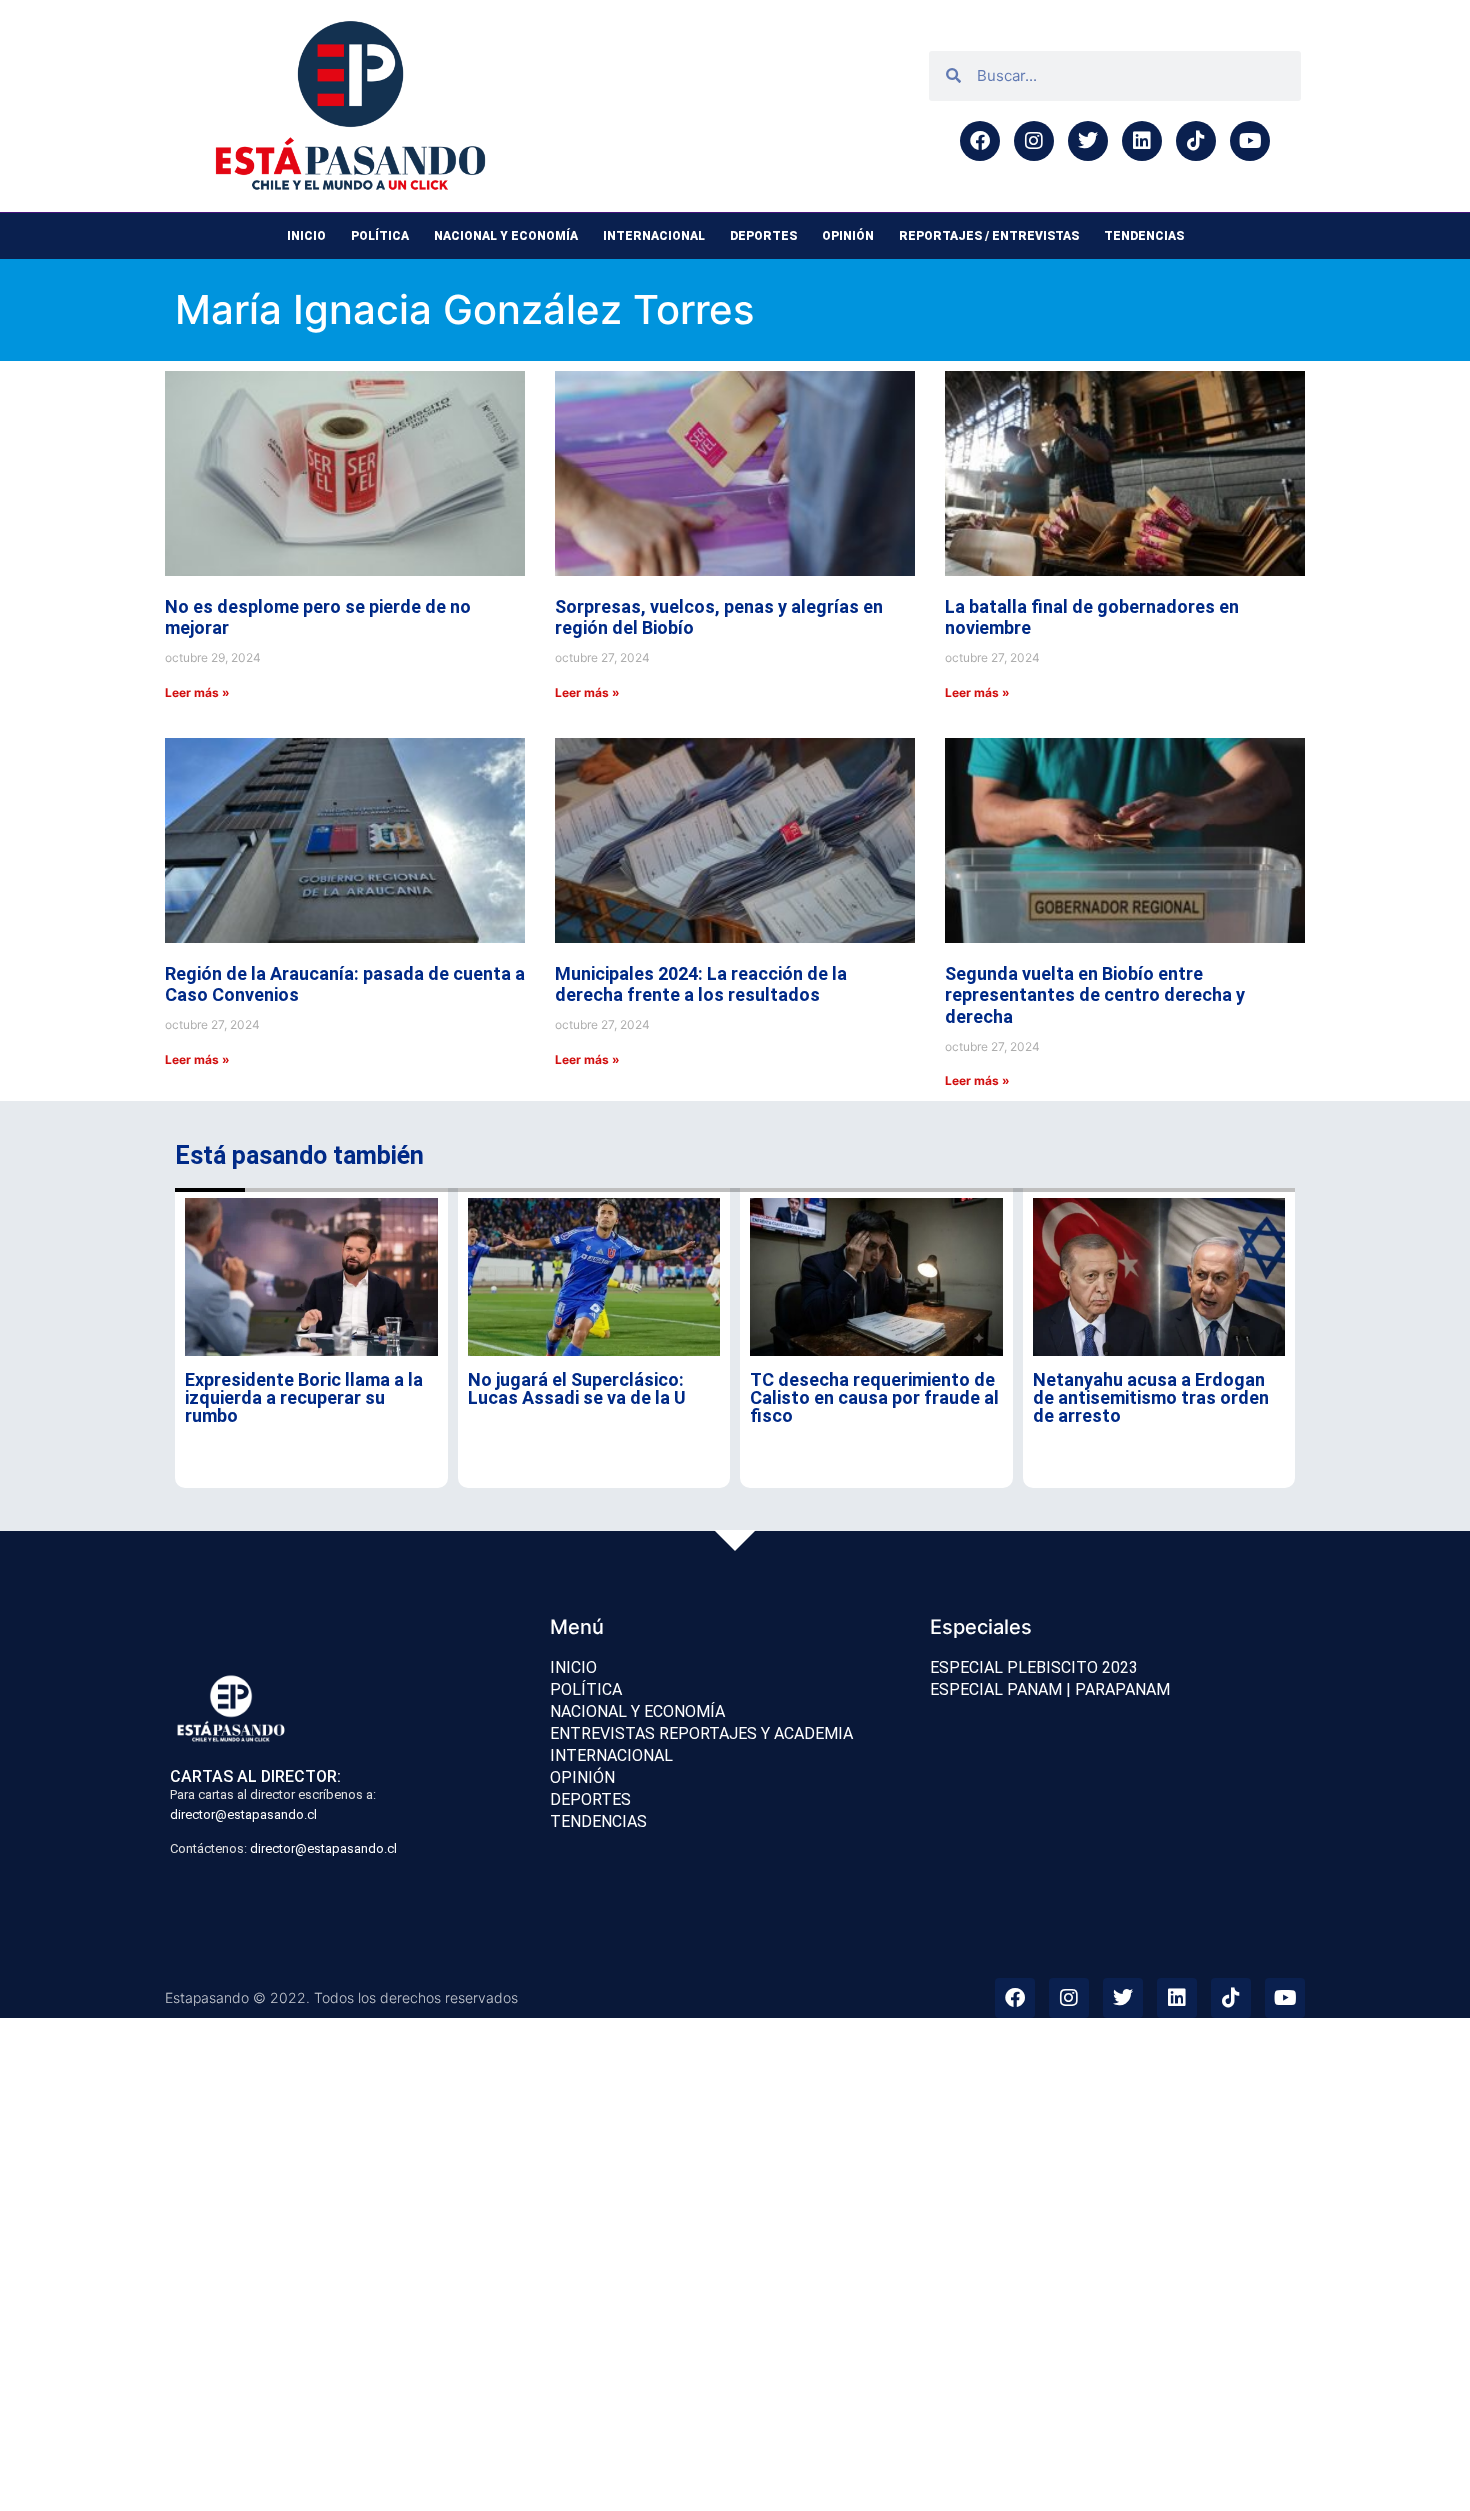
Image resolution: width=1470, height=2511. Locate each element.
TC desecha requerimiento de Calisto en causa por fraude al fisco (874, 1397)
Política (380, 236)
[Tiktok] (1196, 141)
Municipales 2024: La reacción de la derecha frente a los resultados (701, 984)
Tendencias (1144, 236)
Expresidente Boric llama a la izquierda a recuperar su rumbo (304, 1397)
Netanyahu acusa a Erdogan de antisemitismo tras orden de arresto (1151, 1397)
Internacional (654, 236)
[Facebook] (980, 141)
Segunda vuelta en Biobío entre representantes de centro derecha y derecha (1095, 995)
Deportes (763, 236)
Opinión (848, 236)
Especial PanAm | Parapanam (1050, 1689)
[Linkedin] (1142, 141)
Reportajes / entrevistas (989, 236)
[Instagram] (1034, 141)
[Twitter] (1088, 141)
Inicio (306, 236)
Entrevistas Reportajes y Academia (701, 1733)
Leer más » (197, 692)
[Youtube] (1250, 141)
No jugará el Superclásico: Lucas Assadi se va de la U (577, 1388)
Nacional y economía (506, 236)
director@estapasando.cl (243, 1814)
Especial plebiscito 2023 (1034, 1667)
